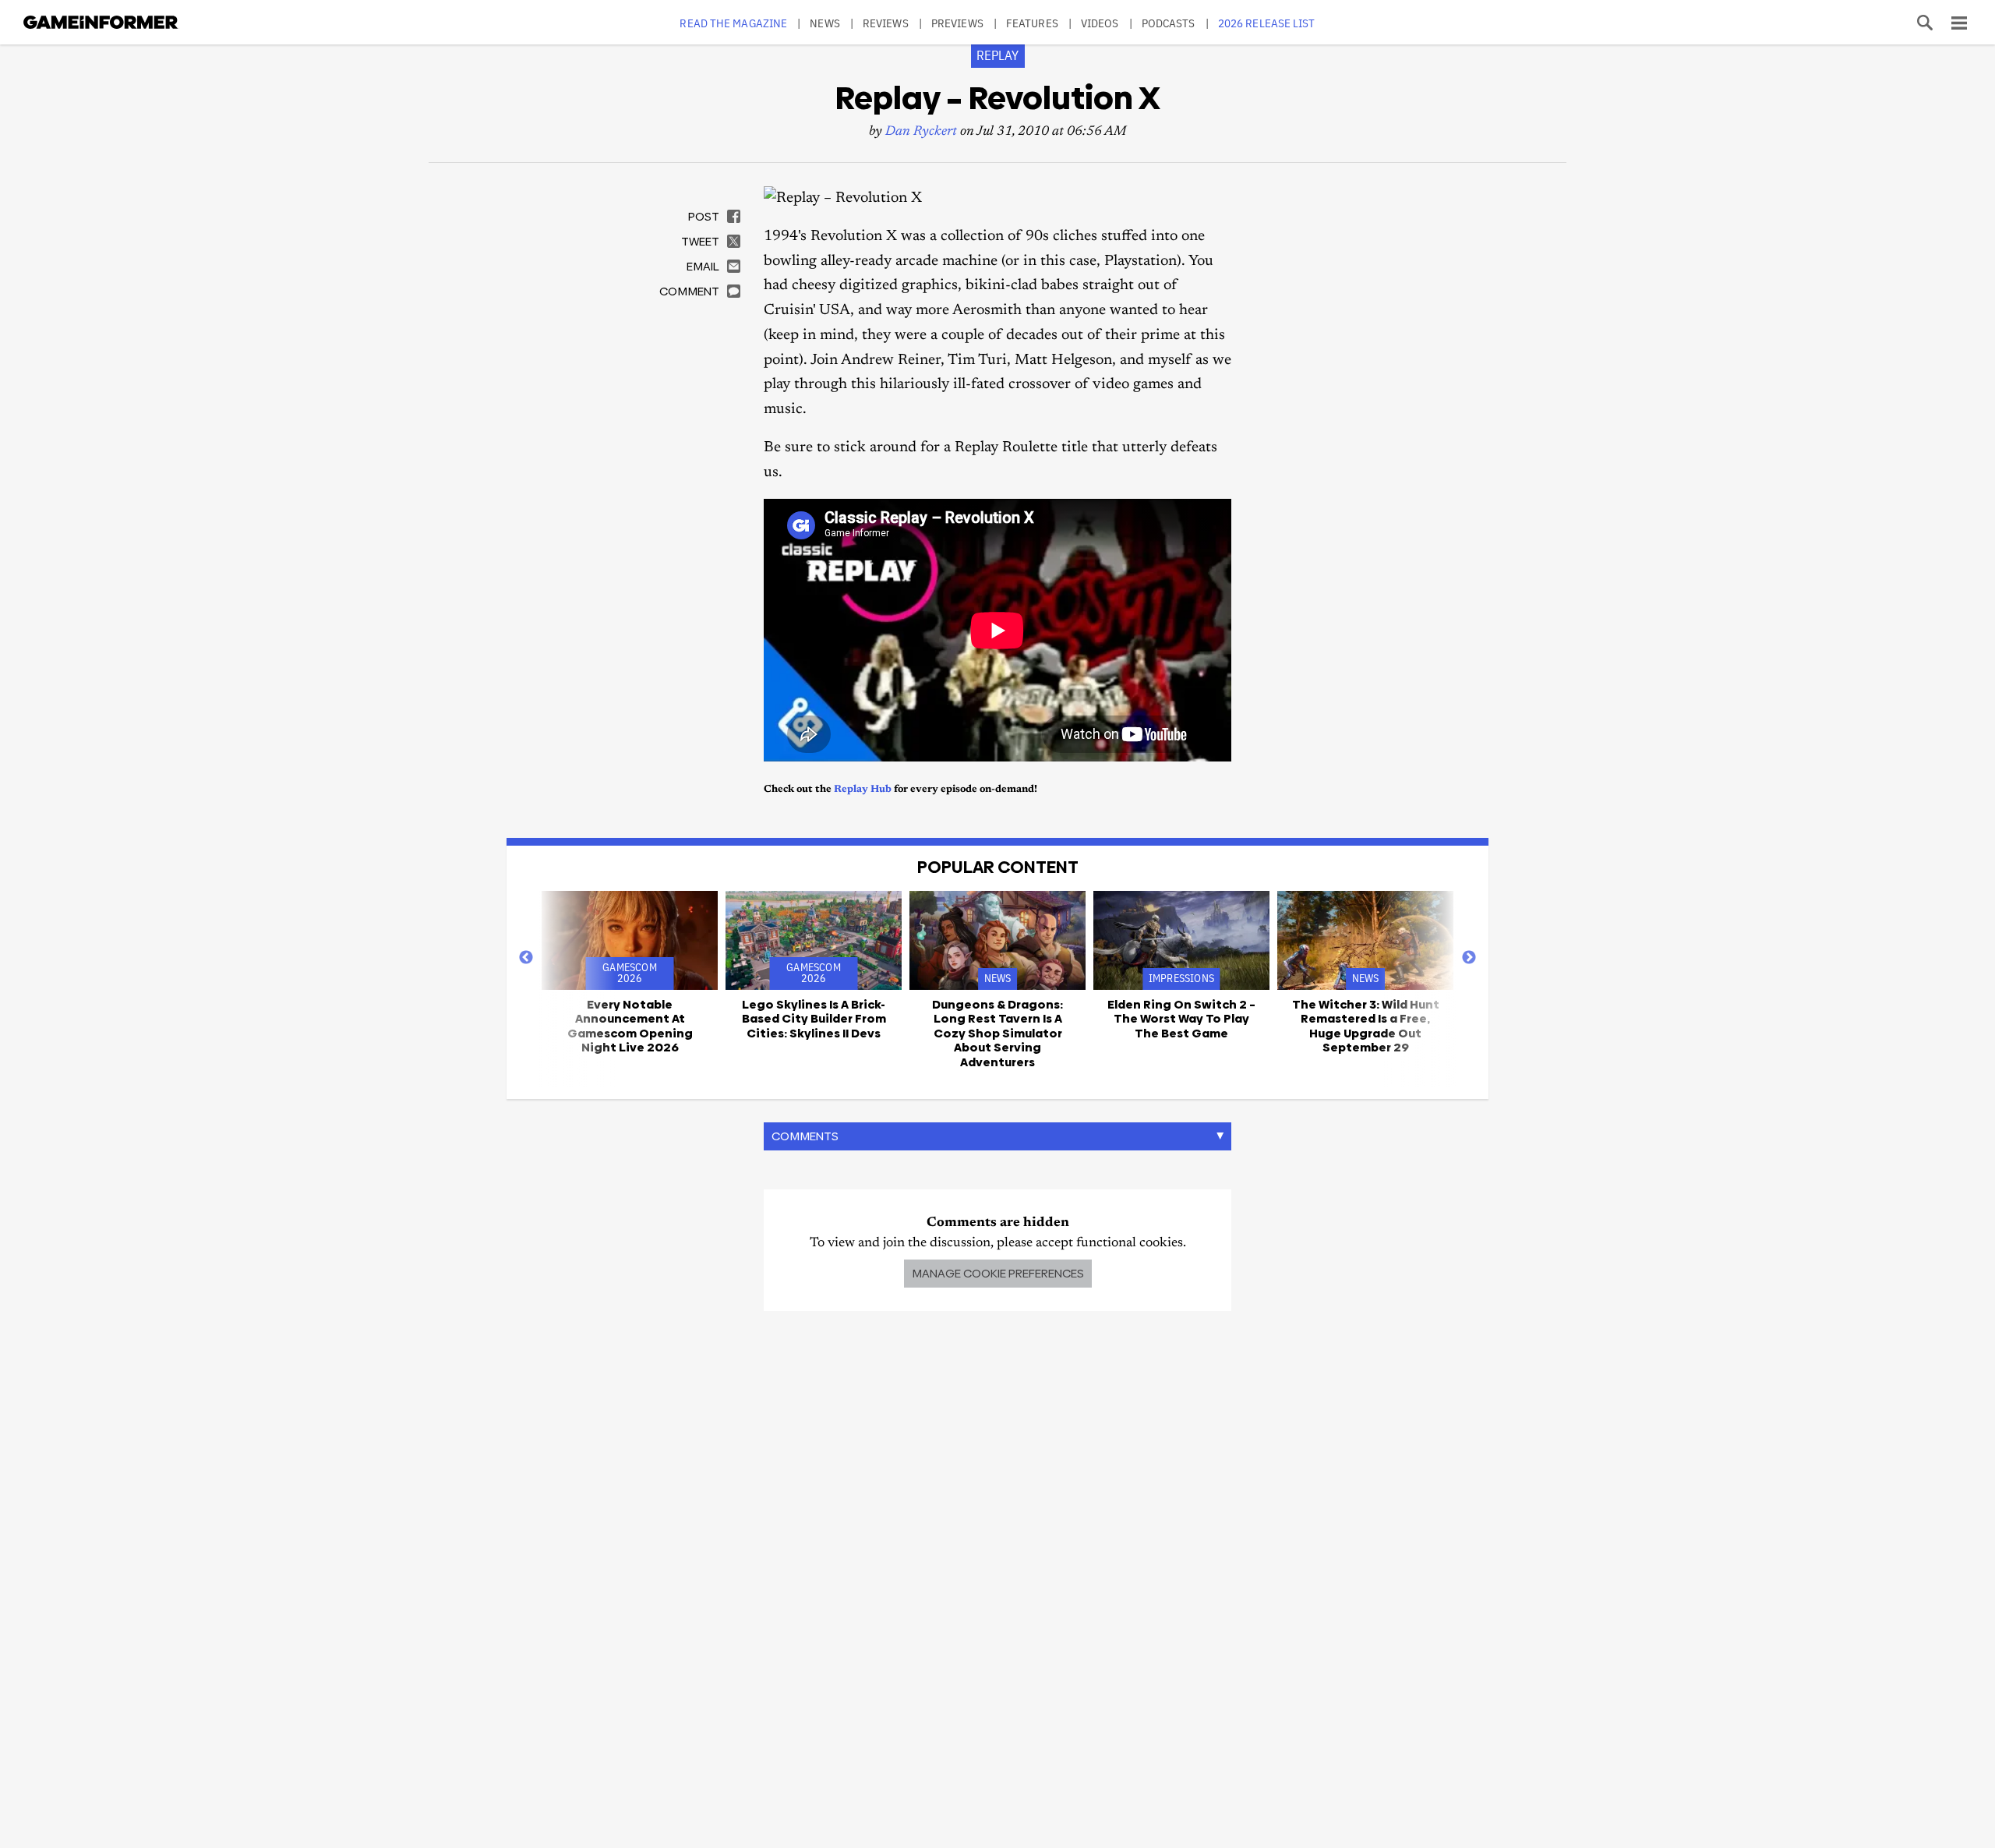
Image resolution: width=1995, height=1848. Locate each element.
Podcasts (1169, 23)
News (824, 23)
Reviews (886, 23)
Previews (957, 23)
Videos (1100, 23)
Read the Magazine (733, 23)
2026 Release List (1267, 23)
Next (1469, 958)
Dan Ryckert (921, 132)
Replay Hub (863, 789)
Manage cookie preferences (998, 1273)
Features (1032, 23)
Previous (526, 958)
